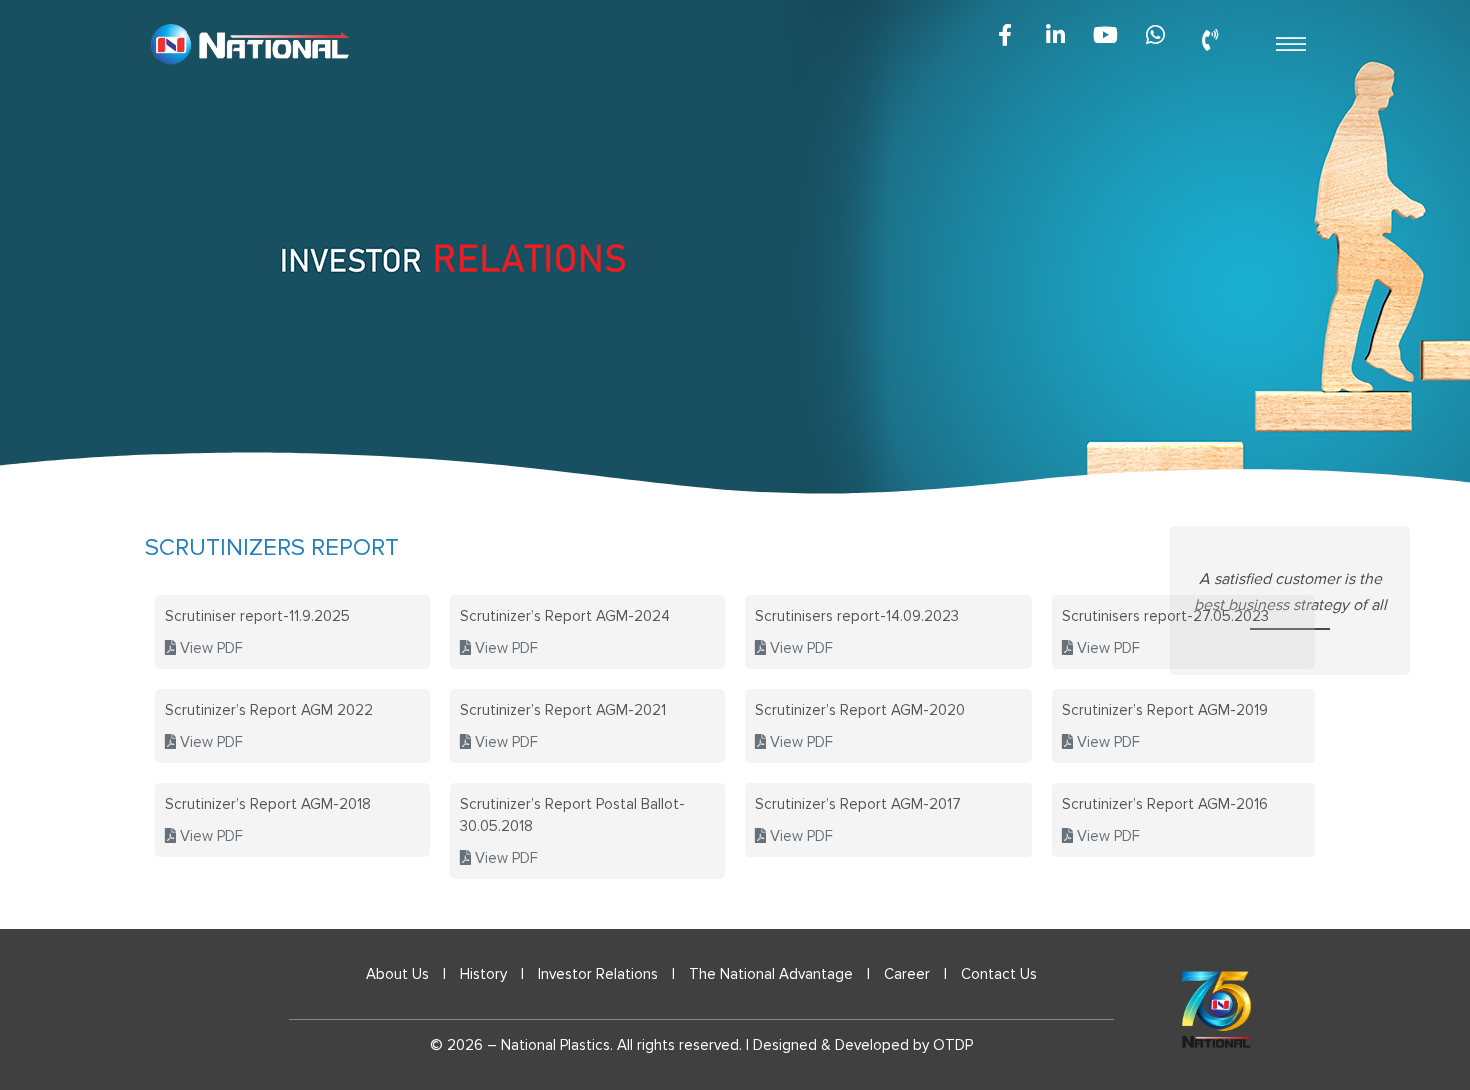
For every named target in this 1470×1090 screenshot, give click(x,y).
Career (907, 974)
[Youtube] (1105, 35)
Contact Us (999, 974)
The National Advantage (771, 974)
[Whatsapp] (1155, 35)
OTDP (953, 1045)
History (483, 974)
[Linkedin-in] (1055, 35)
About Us (397, 974)
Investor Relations (598, 974)
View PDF (209, 648)
